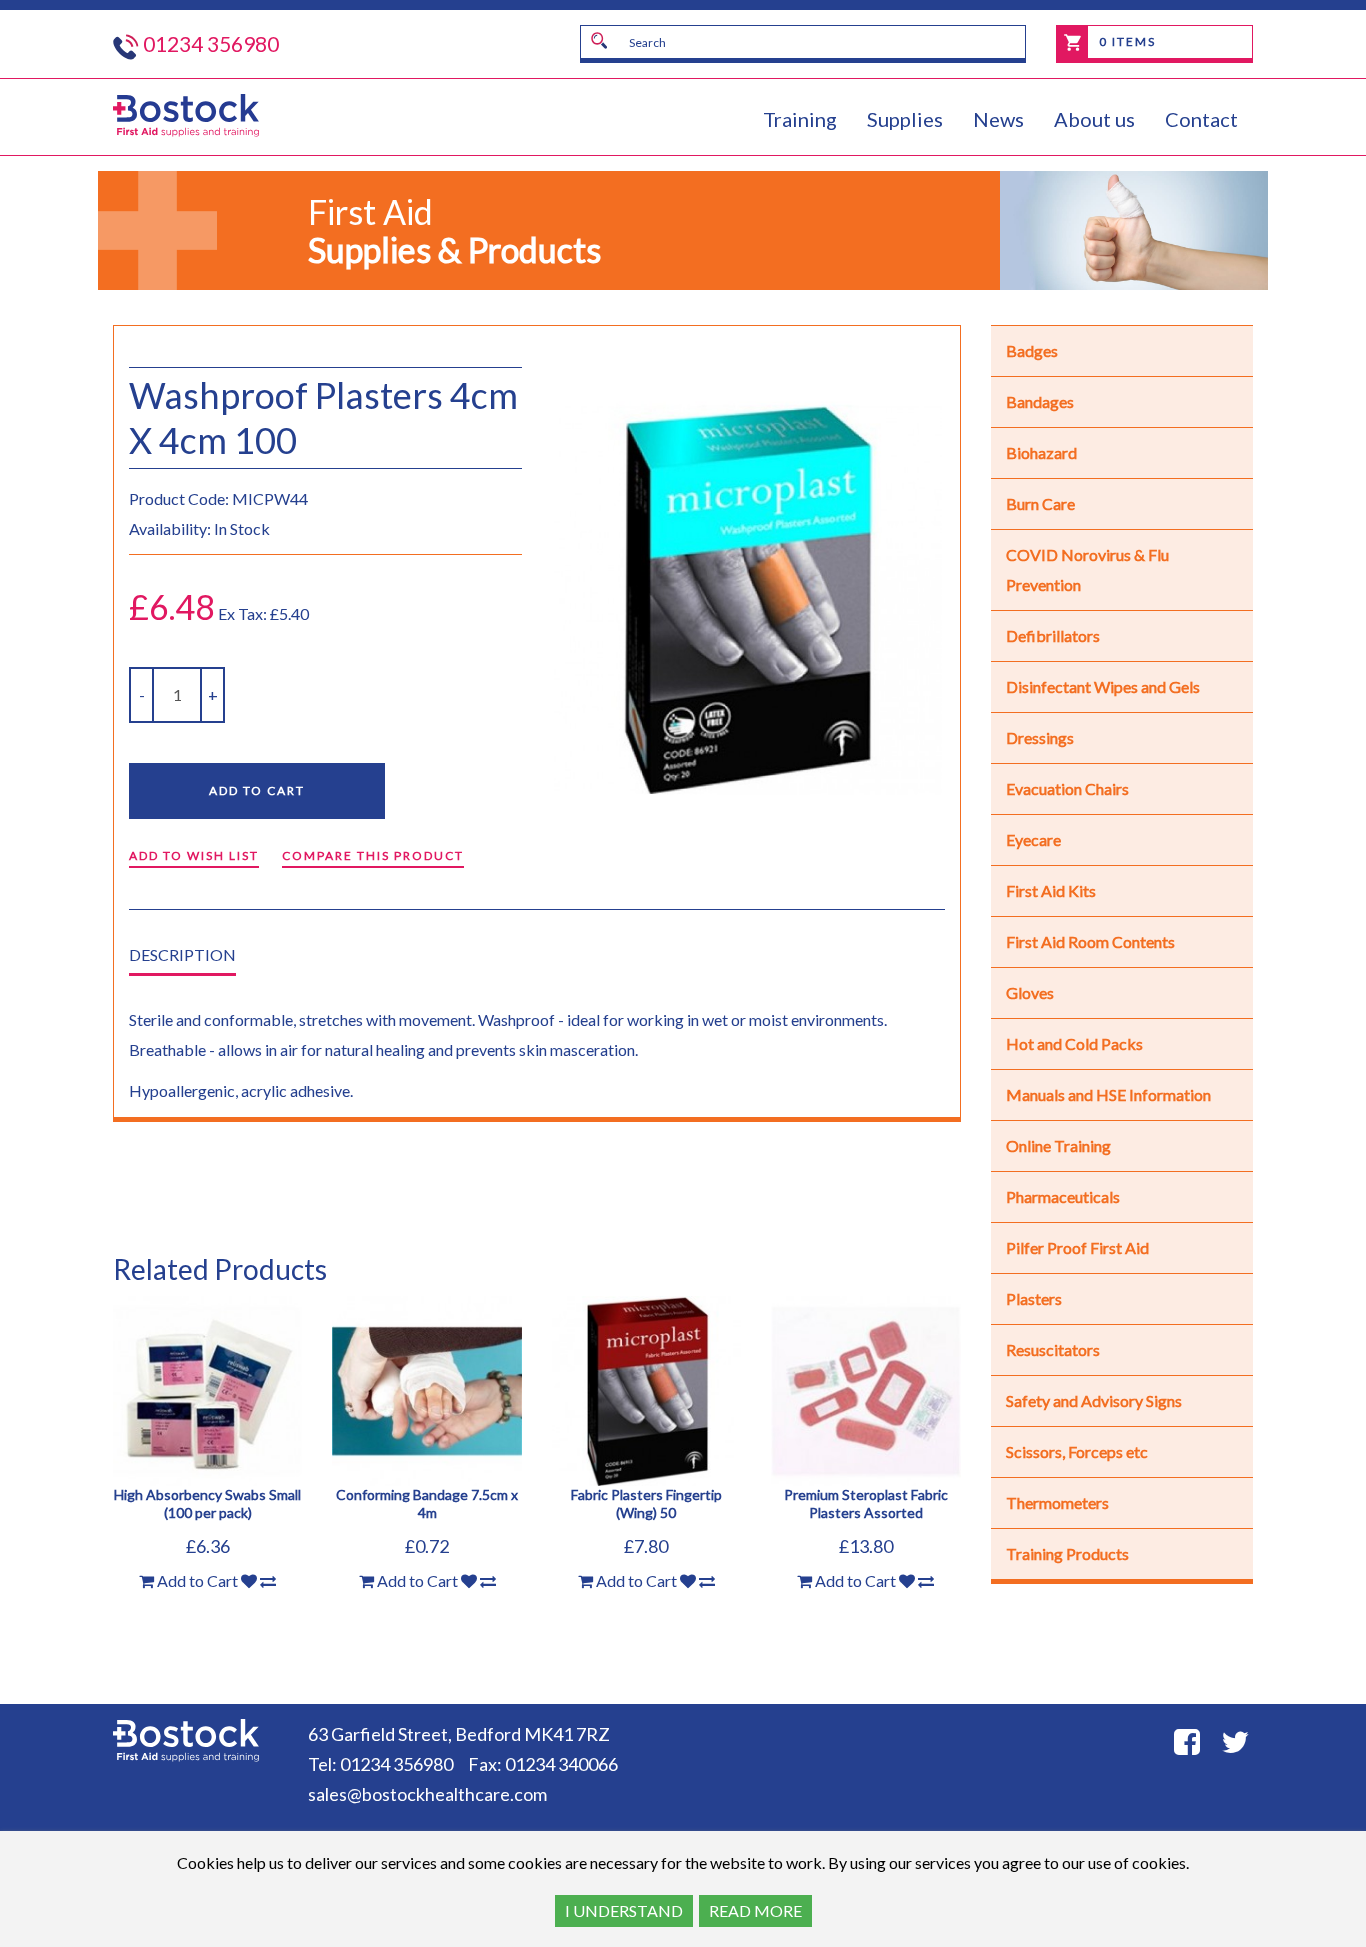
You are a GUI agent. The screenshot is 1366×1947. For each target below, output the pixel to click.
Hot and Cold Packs (1074, 1043)
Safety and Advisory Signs (1094, 1400)
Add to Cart (257, 790)
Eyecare (1033, 839)
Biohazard (1041, 452)
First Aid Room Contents (1090, 941)
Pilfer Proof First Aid (1077, 1247)
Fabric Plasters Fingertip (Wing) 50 (646, 1503)
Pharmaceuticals (1063, 1196)
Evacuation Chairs (1067, 788)
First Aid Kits (1051, 890)
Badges (1032, 350)
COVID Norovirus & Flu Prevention (1087, 569)
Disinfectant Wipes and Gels (1103, 686)
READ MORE (755, 1910)
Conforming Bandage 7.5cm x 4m (427, 1503)
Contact (1201, 119)
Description (182, 954)
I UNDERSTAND (624, 1910)
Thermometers (1057, 1502)
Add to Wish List (194, 855)
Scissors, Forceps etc (1077, 1451)
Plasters (1034, 1298)
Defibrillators (1053, 635)
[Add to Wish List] (249, 1581)
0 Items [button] (1125, 41)
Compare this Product (373, 855)
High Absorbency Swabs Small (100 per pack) (207, 1503)
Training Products (1067, 1553)
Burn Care (1040, 503)
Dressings (1040, 737)
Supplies (905, 119)
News (998, 119)
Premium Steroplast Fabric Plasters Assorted (866, 1503)
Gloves (1030, 992)
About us (1094, 119)
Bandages (1040, 401)
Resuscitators (1053, 1349)
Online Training (1058, 1145)
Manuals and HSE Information (1108, 1094)
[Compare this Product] (268, 1581)
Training (800, 119)
